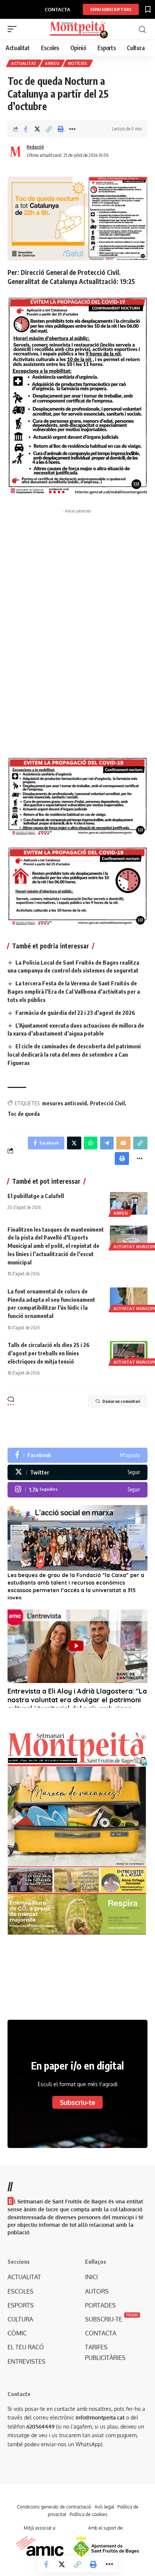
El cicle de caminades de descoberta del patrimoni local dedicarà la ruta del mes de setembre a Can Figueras (74, 1054)
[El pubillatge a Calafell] (129, 1203)
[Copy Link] (49, 129)
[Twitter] (77, 1472)
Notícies (78, 63)
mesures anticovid (65, 1103)
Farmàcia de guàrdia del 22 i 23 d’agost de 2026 (75, 1013)
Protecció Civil (107, 1103)
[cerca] (142, 30)
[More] (72, 129)
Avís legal (104, 2507)
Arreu (52, 63)
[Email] (123, 1143)
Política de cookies (89, 2514)
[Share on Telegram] (107, 1143)
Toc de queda (24, 1114)
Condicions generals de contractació (54, 2507)
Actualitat (24, 63)
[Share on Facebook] (26, 129)
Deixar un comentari (121, 1401)
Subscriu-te (77, 2102)
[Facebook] (77, 1455)
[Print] (61, 129)
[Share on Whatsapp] (91, 1143)
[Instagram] (77, 1490)
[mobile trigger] (14, 29)
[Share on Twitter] (37, 129)
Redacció (35, 147)
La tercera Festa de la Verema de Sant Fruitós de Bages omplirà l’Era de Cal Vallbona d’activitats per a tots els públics (74, 991)
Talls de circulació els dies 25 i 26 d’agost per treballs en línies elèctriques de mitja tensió (49, 1353)
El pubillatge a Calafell (36, 1196)
